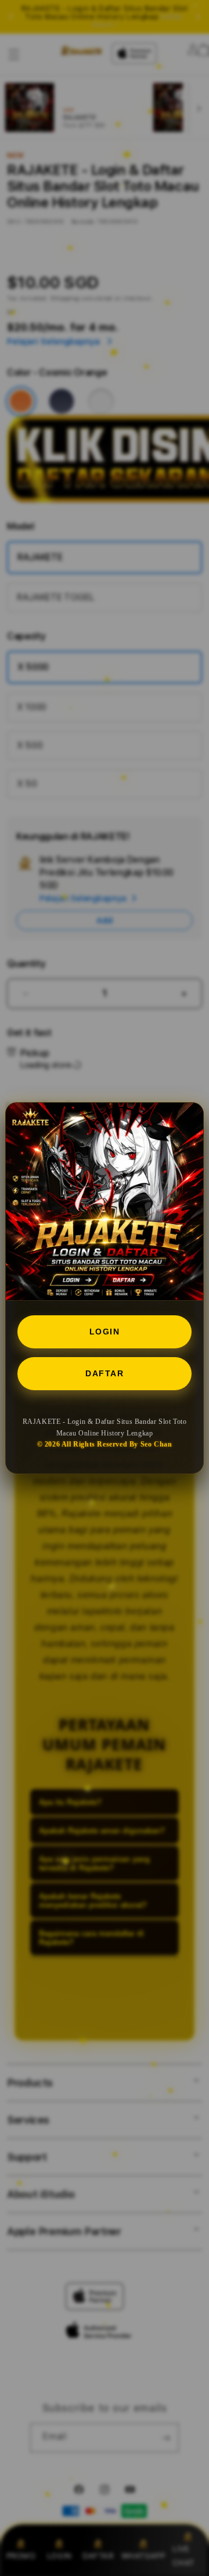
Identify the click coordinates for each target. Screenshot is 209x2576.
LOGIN (105, 1332)
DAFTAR (105, 1373)
